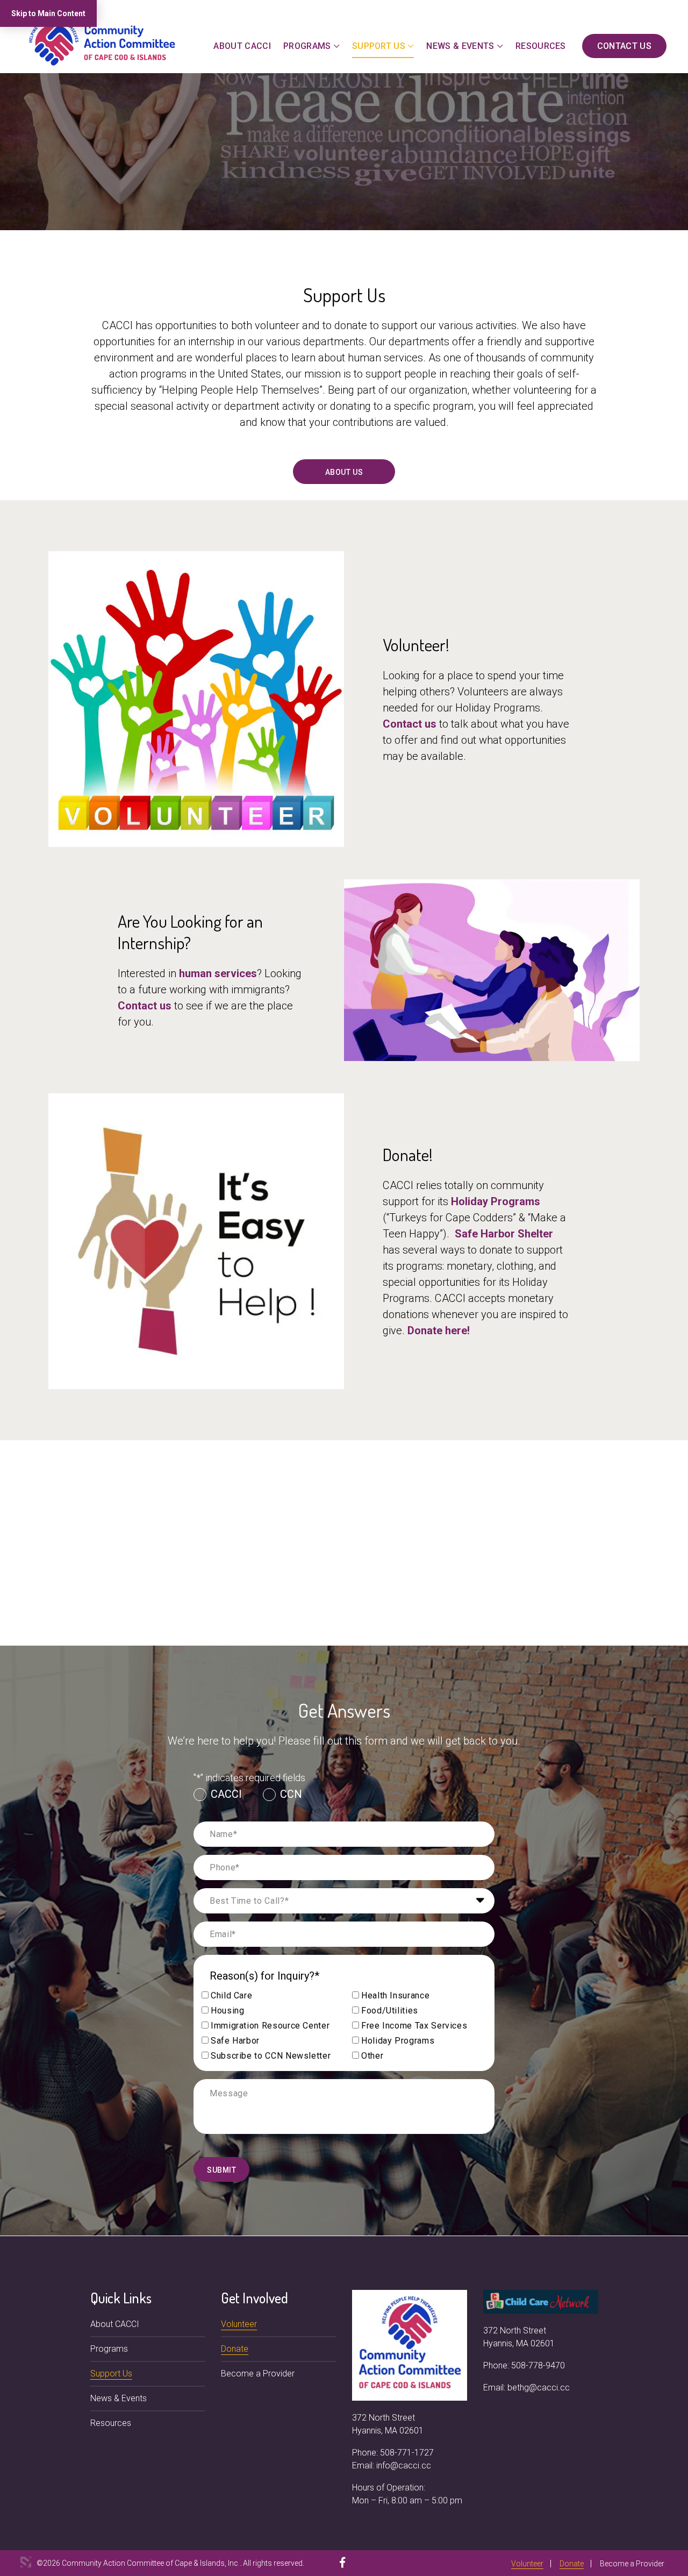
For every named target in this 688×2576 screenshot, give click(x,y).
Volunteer (239, 2324)
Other (372, 2056)
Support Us (379, 46)
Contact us (410, 724)
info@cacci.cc (404, 2465)
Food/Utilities (390, 2011)
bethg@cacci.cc (539, 2388)
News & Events (460, 46)
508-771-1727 (407, 2453)
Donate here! (439, 1330)
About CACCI (242, 46)
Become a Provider (258, 2374)
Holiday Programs (496, 1201)
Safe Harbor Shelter (504, 1234)
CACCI (226, 1794)
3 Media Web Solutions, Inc (26, 2562)
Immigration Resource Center (270, 2026)
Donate (235, 2349)
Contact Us (624, 46)
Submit (221, 2170)
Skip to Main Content (48, 13)
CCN (291, 1794)
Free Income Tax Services (414, 2026)
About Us (344, 472)
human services (218, 973)
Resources (541, 46)
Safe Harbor (235, 2041)
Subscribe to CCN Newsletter (271, 2056)
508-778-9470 (538, 2365)
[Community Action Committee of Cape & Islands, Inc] (102, 41)
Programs (307, 46)
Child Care (231, 1995)
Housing (227, 2011)
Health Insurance (395, 1995)
